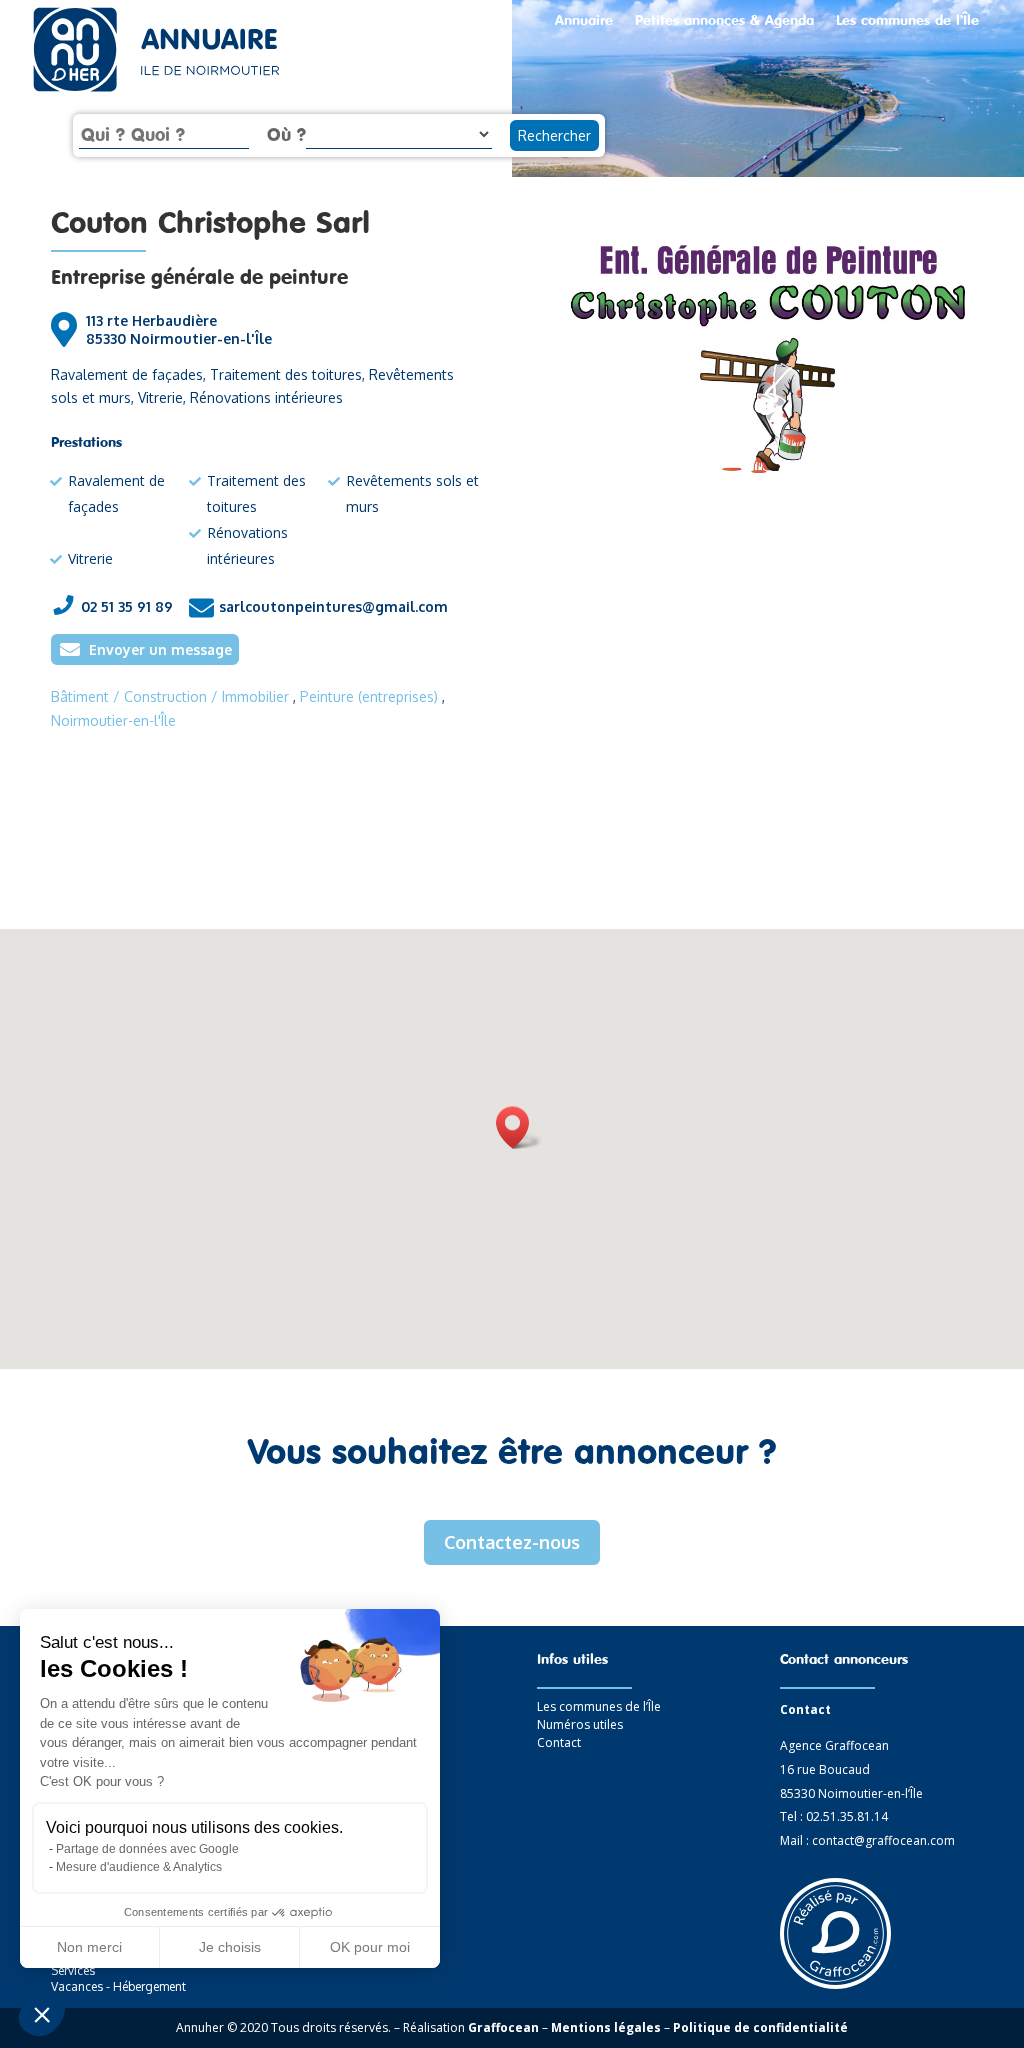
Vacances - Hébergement (118, 1986)
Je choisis (230, 1947)
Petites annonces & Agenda (724, 20)
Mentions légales (606, 2027)
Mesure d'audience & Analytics (139, 1867)
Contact (559, 1742)
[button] (42, 2014)
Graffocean (503, 2027)
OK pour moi (370, 1947)
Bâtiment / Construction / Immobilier (170, 696)
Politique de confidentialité (760, 2027)
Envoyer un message (160, 649)
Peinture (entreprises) (369, 696)
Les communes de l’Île (907, 20)
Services (73, 1970)
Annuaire (584, 20)
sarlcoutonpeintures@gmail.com (333, 606)
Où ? (286, 134)
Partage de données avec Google (147, 1849)
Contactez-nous (512, 1542)
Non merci (89, 1947)
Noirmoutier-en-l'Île (113, 720)
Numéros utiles (580, 1724)
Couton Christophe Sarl (210, 221)
